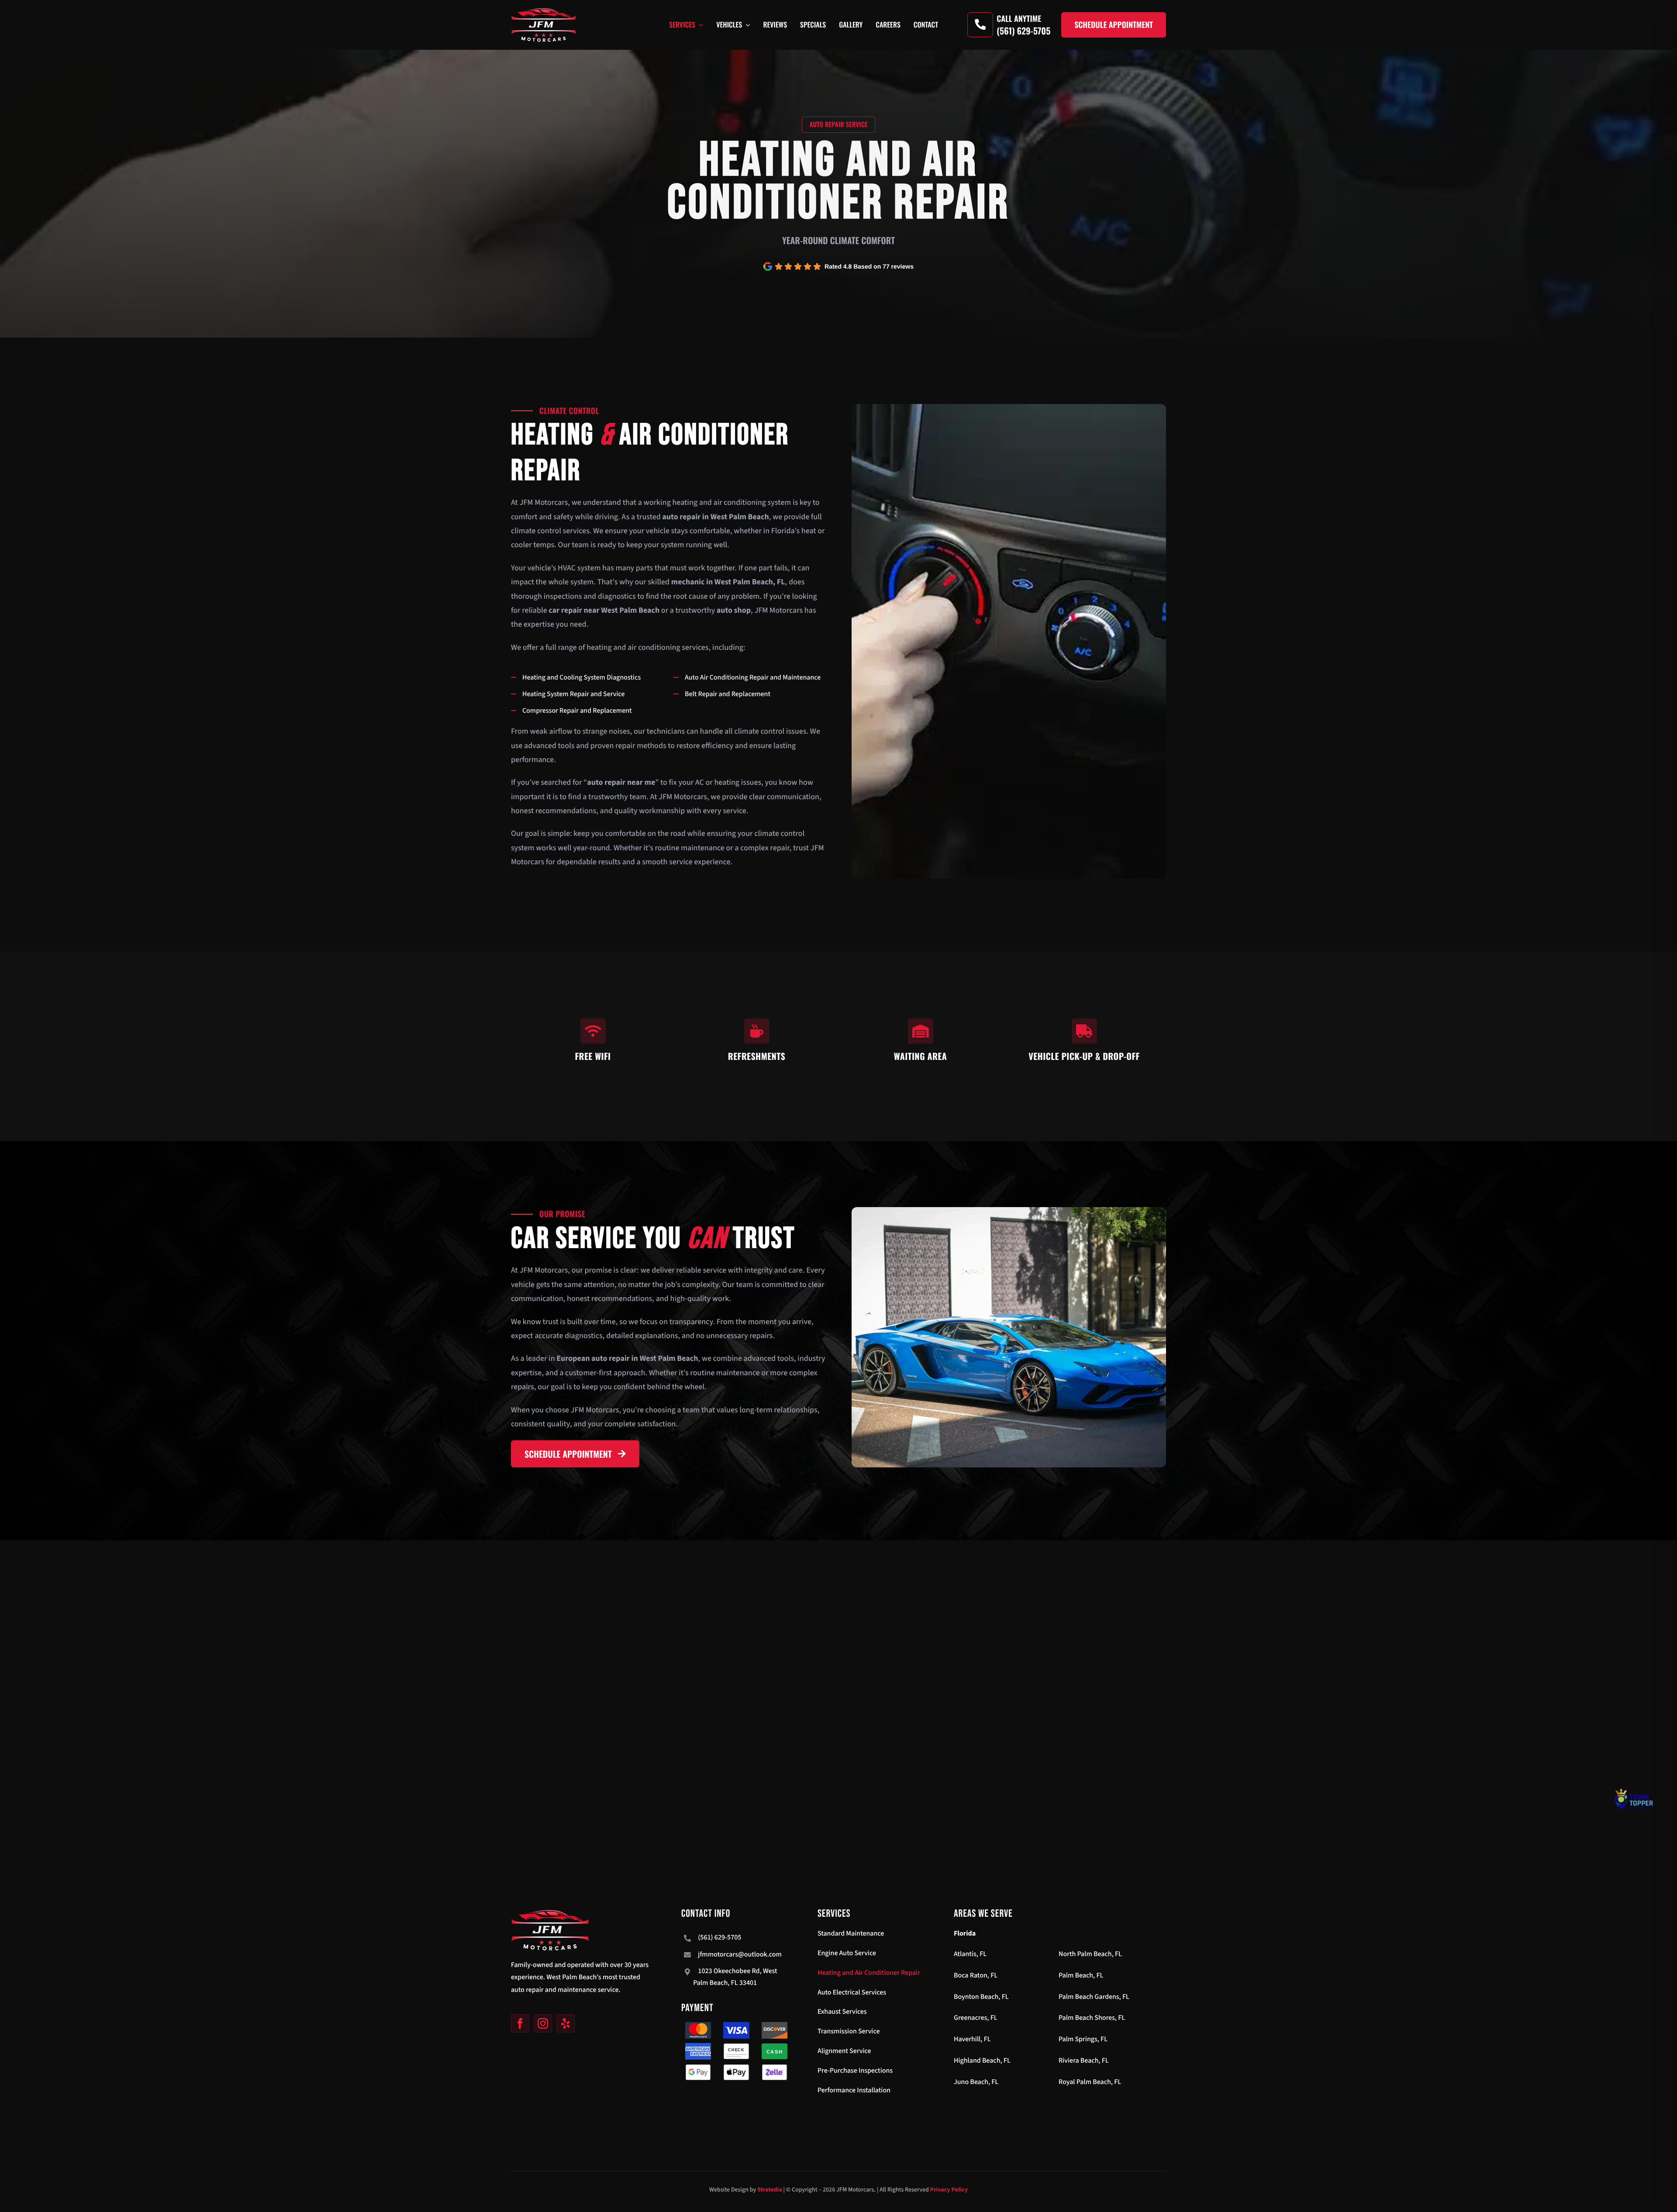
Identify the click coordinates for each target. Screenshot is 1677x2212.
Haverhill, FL (972, 2039)
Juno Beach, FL (976, 2082)
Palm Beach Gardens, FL (1094, 1997)
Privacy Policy (949, 2190)
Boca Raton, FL (976, 1976)
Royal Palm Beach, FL (1090, 2082)
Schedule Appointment (1114, 25)
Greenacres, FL (976, 2018)
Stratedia (770, 2190)
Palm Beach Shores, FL (1092, 2018)
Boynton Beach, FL (981, 1997)
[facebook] (520, 2023)
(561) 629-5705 (719, 1938)
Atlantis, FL (970, 1954)
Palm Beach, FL (1081, 1976)
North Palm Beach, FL (1090, 1954)
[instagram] (543, 2023)
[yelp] (566, 2023)
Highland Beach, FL (982, 2061)
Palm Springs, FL (1083, 2039)
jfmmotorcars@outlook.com (740, 1955)
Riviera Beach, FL (1084, 2061)
